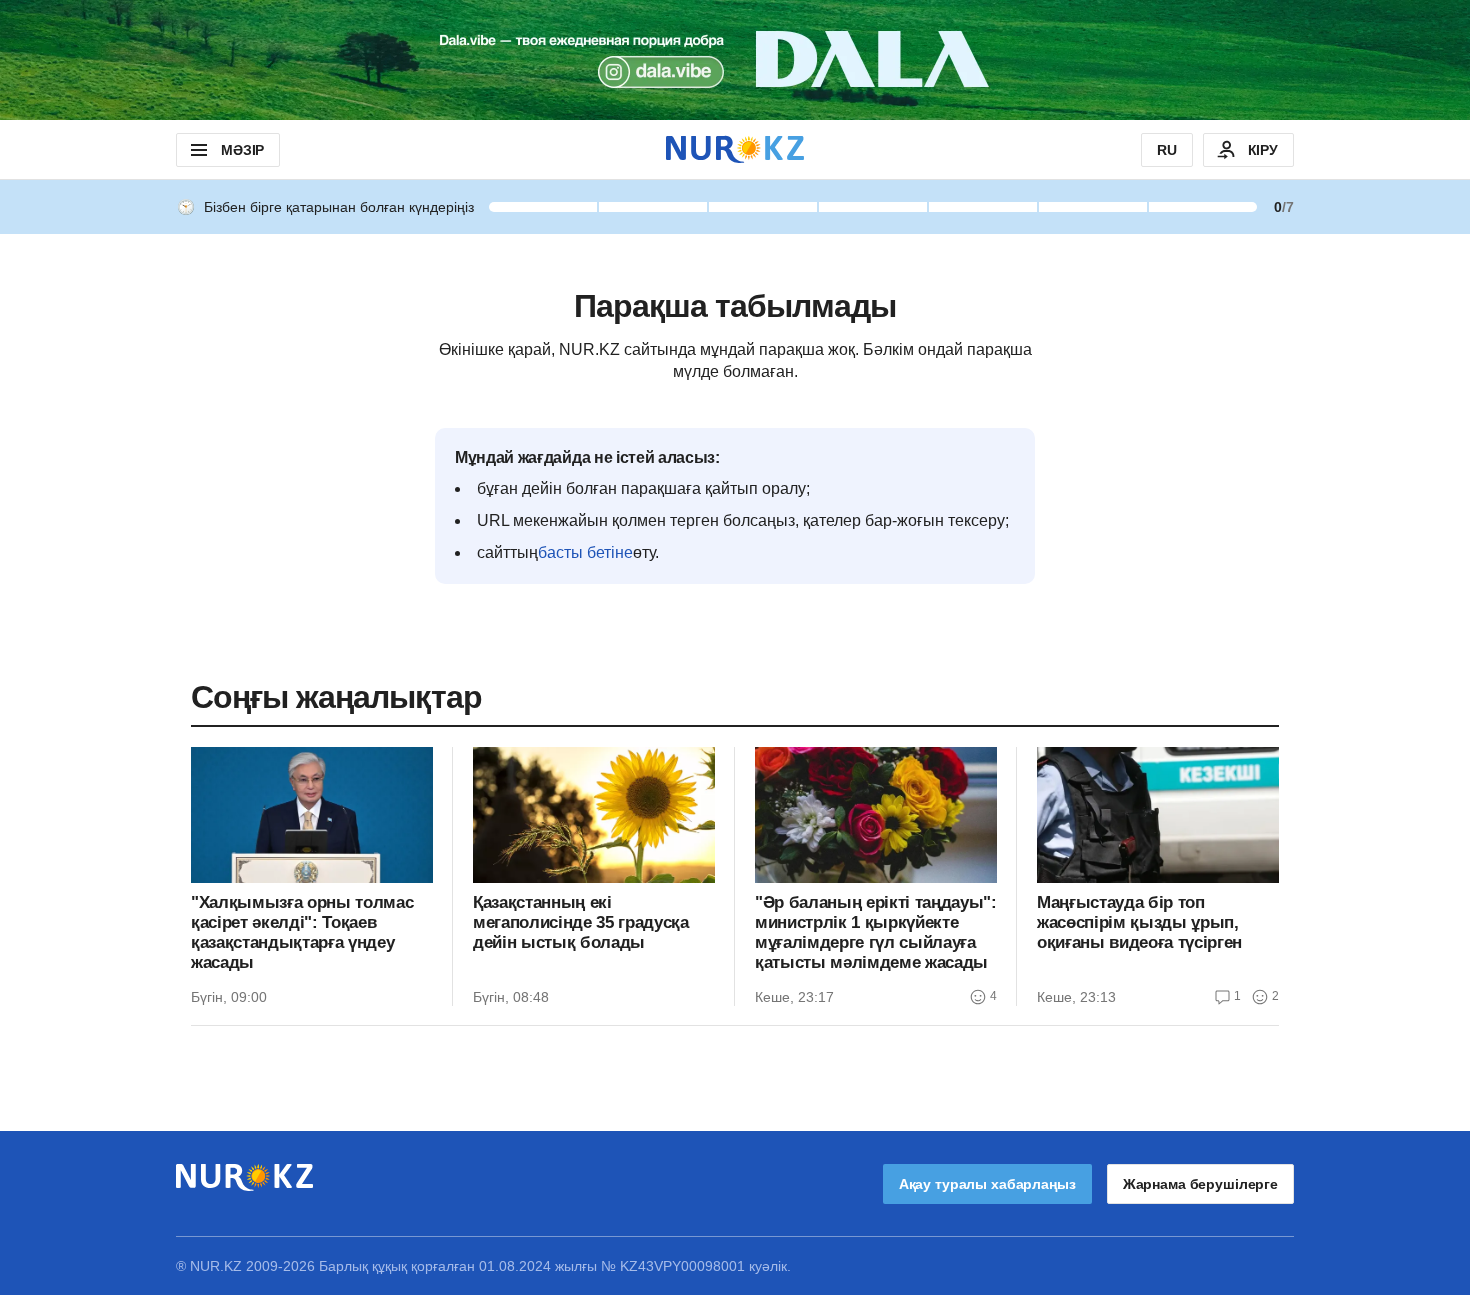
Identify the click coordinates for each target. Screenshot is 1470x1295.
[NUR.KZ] (735, 149)
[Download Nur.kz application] (735, 60)
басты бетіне (585, 552)
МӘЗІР (242, 150)
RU (1167, 150)
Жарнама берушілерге (1200, 1184)
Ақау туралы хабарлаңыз (987, 1184)
